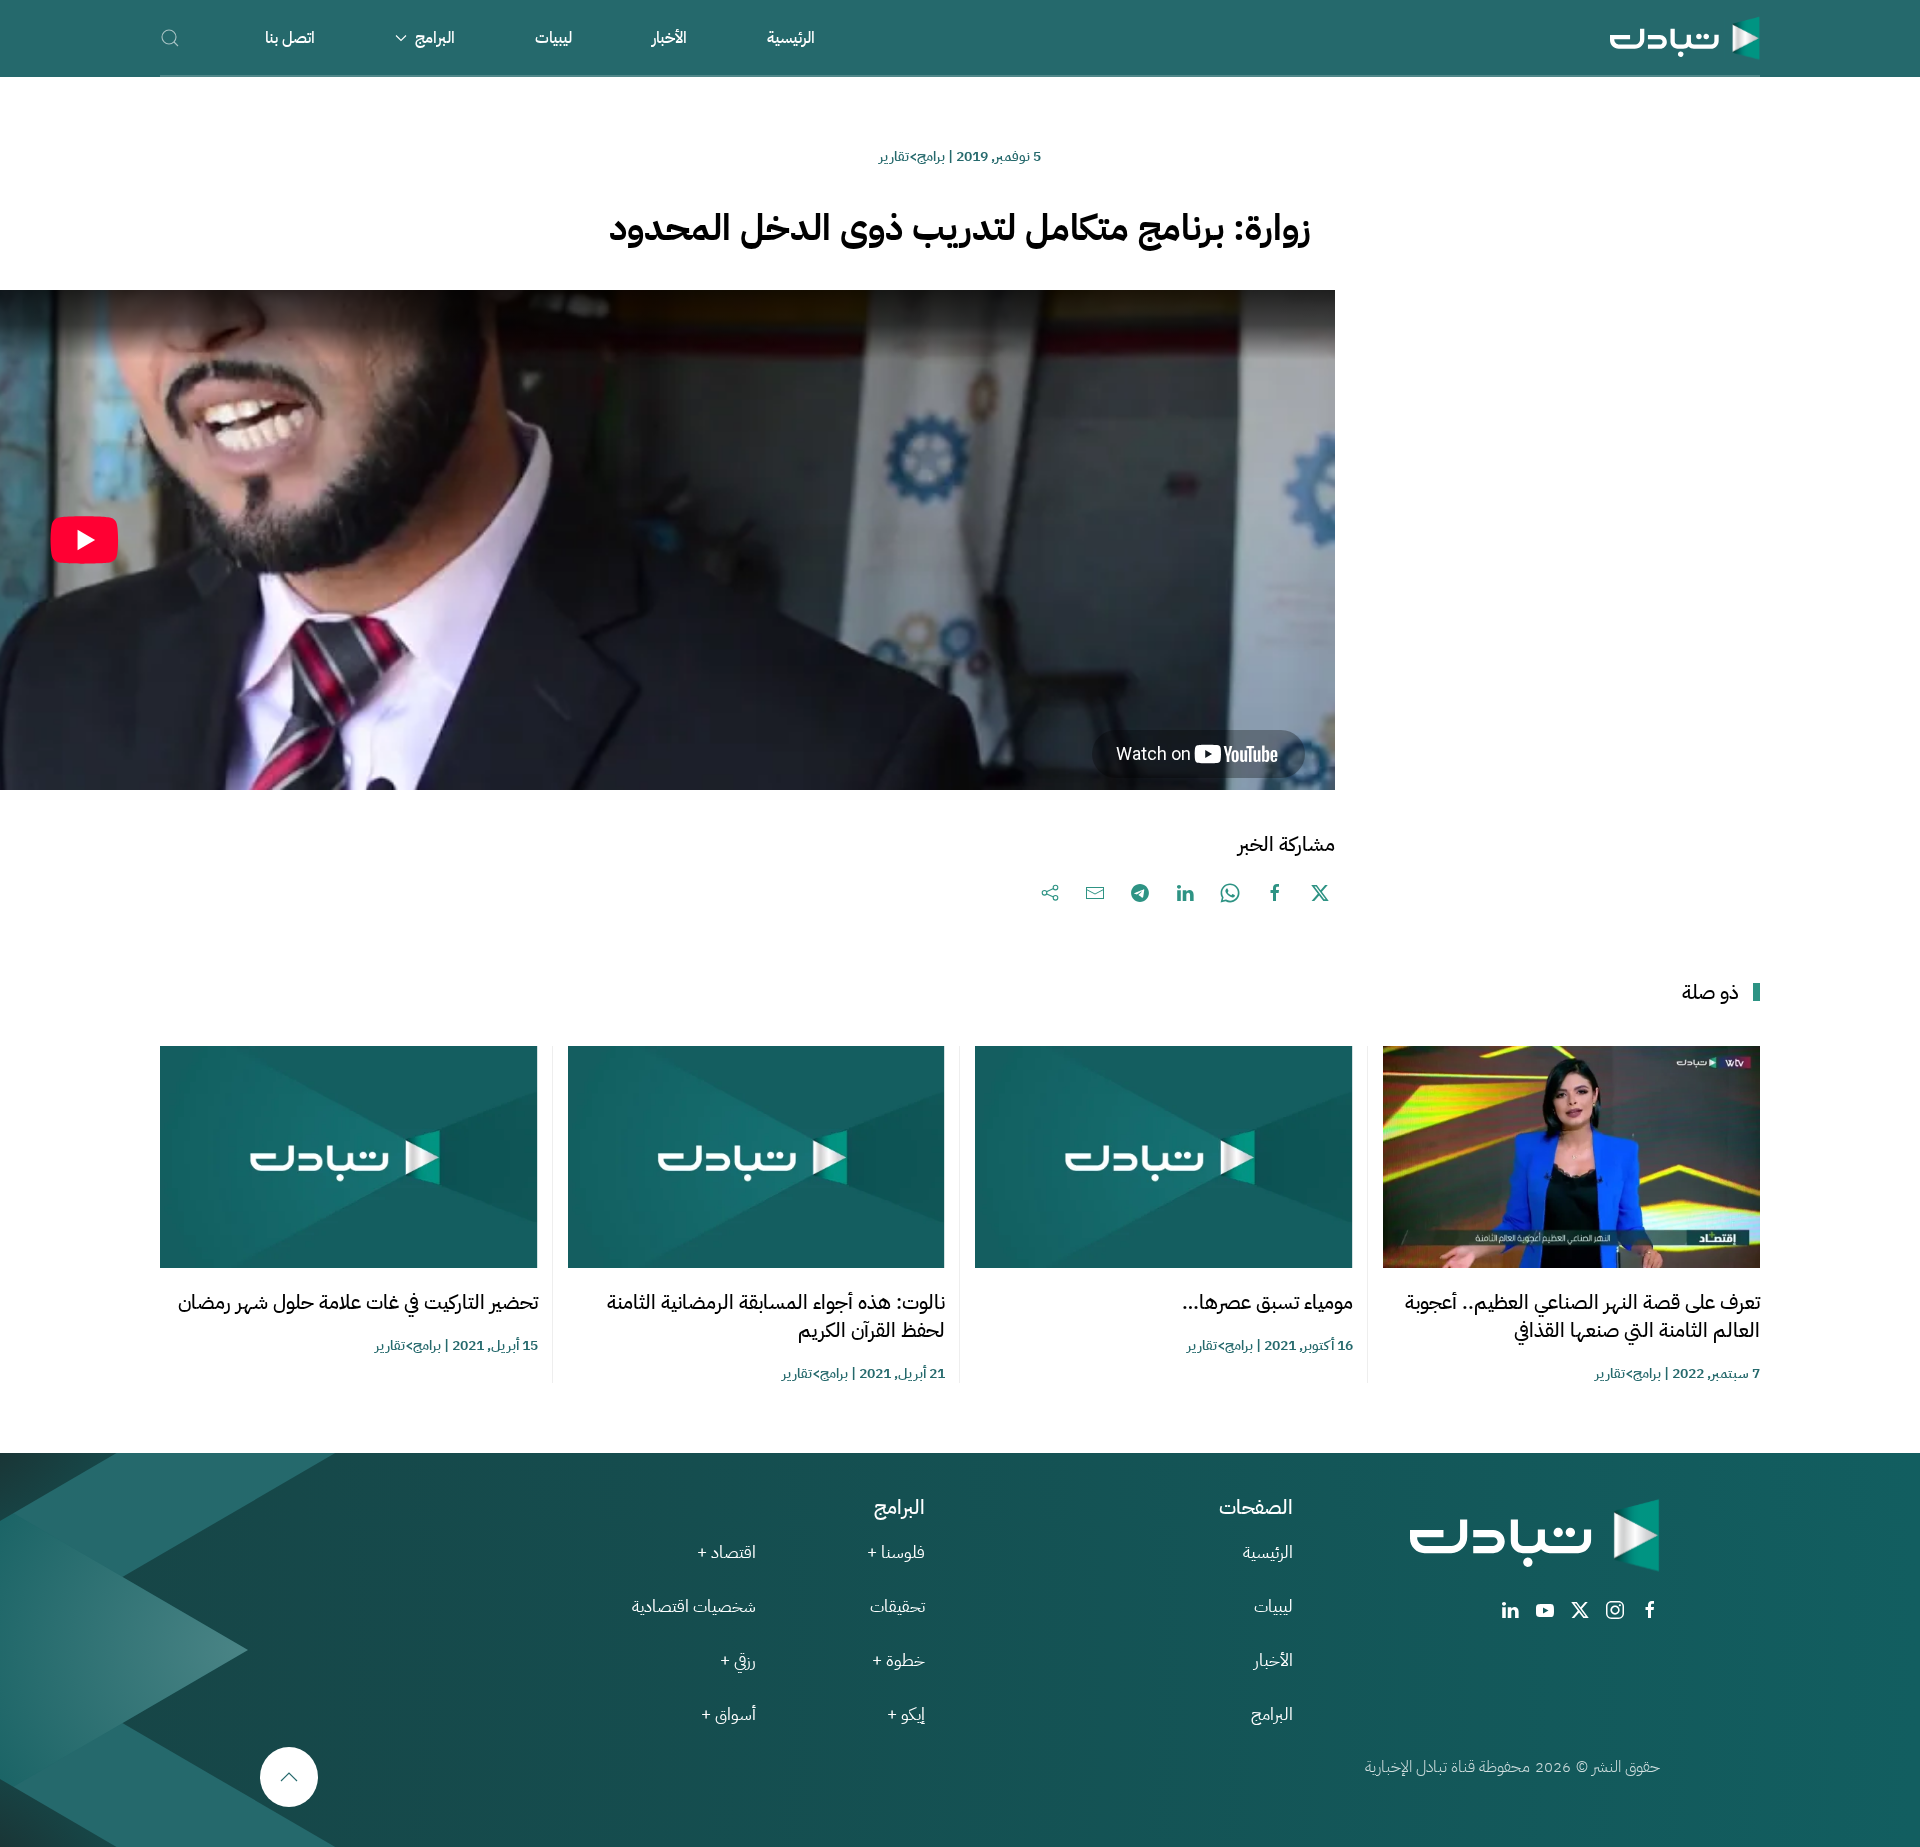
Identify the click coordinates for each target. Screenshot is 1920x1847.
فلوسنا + (896, 1552)
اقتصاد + (726, 1552)
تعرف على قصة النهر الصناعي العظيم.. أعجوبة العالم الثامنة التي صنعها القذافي (1582, 1316)
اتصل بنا (290, 38)
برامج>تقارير (912, 156)
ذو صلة (1710, 992)
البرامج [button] (435, 38)
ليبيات (553, 38)
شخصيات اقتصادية (694, 1606)
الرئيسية (791, 38)
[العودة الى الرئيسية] (1685, 37)
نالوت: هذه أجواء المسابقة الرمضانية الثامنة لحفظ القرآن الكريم (776, 1316)
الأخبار (669, 38)
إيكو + (906, 1714)
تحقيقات (897, 1606)
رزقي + (738, 1660)
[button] (170, 37)
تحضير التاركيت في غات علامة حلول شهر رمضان (358, 1302)
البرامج (1272, 1714)
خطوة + (898, 1660)
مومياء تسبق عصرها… (1267, 1302)
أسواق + (728, 1714)
